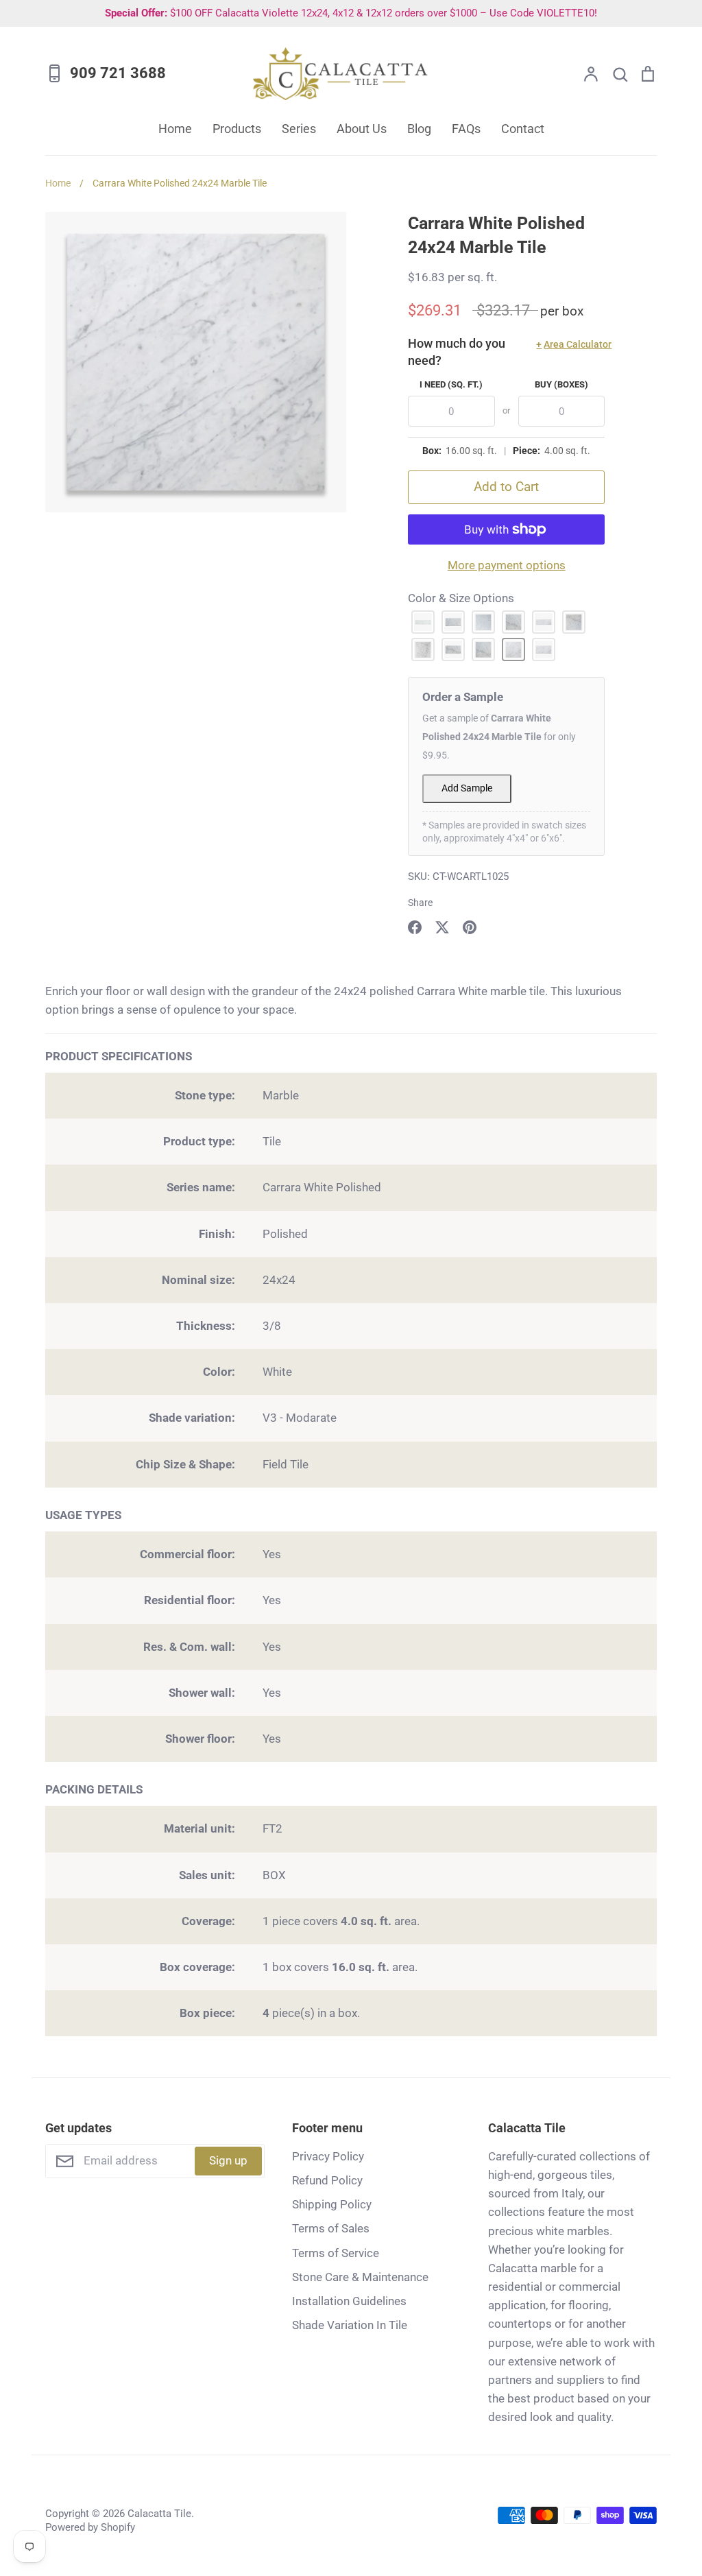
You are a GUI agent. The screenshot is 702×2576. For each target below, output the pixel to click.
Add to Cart (506, 487)
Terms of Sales (331, 2228)
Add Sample (467, 788)
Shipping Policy (332, 2204)
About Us (362, 129)
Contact (523, 129)
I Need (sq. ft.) (451, 384)
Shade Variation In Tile (350, 2325)
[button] (423, 622)
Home (175, 129)
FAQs (466, 129)
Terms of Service (336, 2253)
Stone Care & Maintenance (360, 2277)
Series (299, 129)
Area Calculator (570, 344)
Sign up (228, 2160)
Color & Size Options (461, 598)
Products (237, 129)
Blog (419, 129)
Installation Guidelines (349, 2301)
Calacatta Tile (159, 2514)
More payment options (507, 565)
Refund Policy (327, 2180)
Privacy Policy (328, 2156)
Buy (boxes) (561, 384)
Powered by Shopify (90, 2527)
